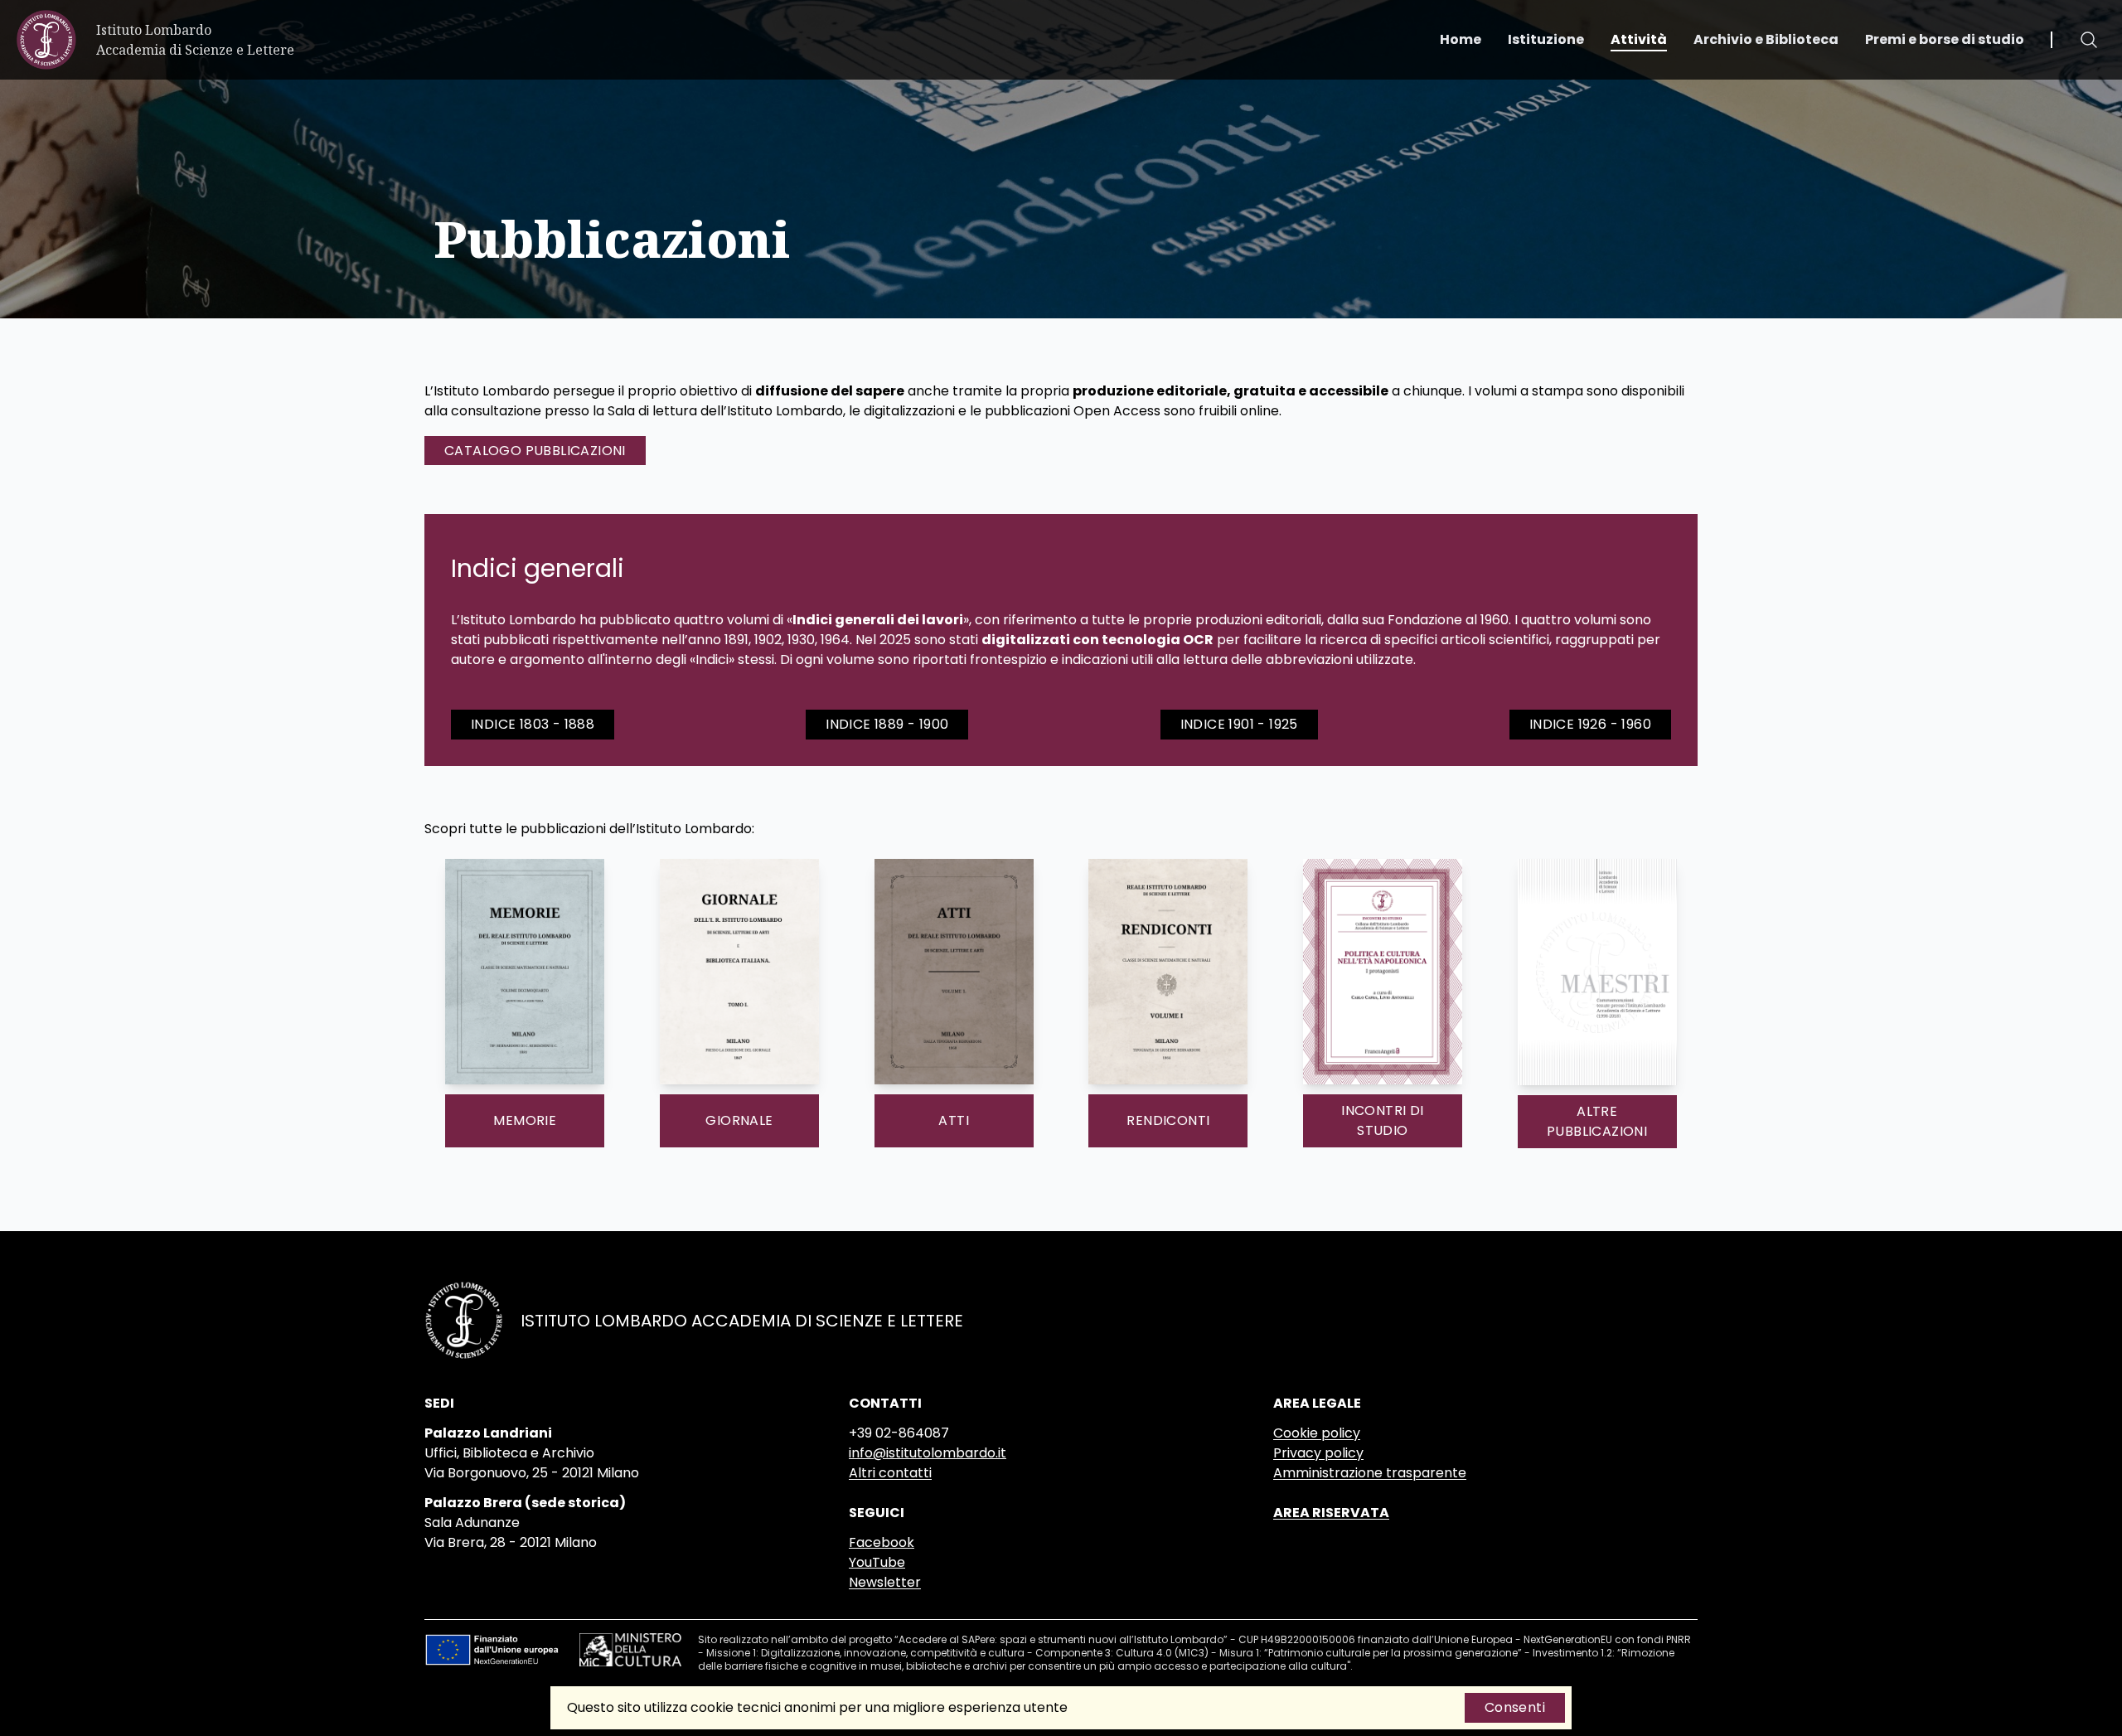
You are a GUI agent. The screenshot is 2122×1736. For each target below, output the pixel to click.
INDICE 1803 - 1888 (533, 724)
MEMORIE (525, 1120)
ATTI (954, 1120)
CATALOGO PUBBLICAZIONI (535, 451)
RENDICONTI (1168, 1120)
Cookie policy (1317, 1433)
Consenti (1515, 1707)
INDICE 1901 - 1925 (1239, 724)
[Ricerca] (2089, 40)
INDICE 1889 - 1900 (887, 724)
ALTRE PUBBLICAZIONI (1597, 1121)
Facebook (882, 1542)
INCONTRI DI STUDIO (1382, 1120)
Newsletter (885, 1582)
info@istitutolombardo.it (928, 1453)
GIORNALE (739, 1120)
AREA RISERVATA (1331, 1513)
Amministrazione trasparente (1370, 1473)
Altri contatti (890, 1473)
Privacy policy (1318, 1453)
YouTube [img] (877, 1562)
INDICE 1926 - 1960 (1590, 724)
